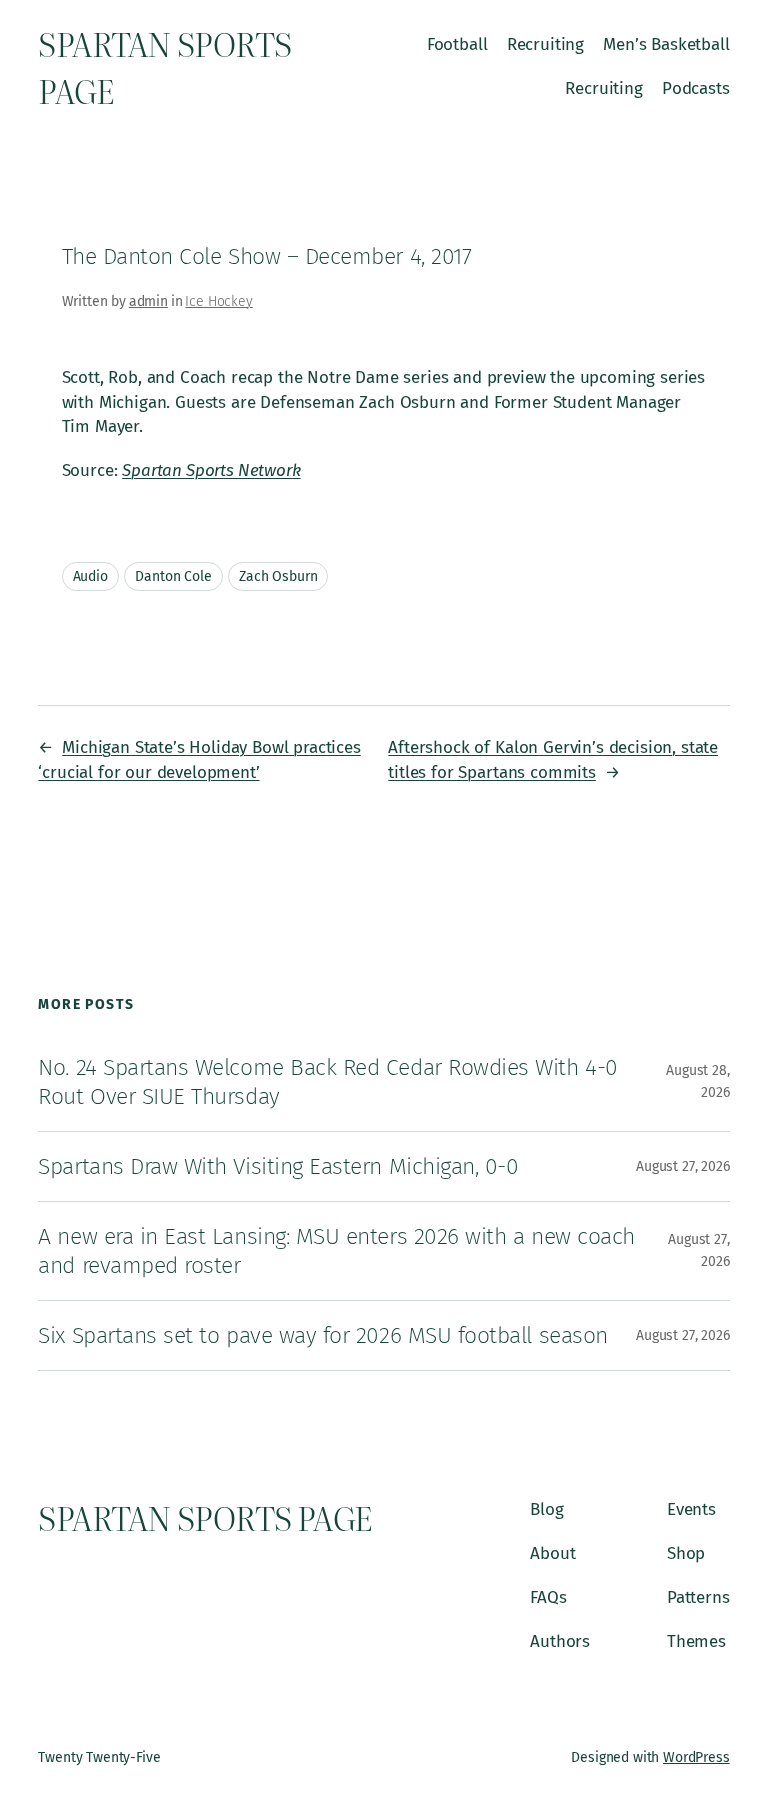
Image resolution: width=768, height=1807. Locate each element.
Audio (90, 576)
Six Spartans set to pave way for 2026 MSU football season (322, 1335)
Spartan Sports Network (211, 470)
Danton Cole (173, 576)
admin (148, 301)
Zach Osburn (278, 576)
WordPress (696, 1757)
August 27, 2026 (683, 1166)
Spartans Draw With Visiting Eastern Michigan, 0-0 (278, 1166)
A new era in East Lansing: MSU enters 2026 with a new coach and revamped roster (336, 1250)
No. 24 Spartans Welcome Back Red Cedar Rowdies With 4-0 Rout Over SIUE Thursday (327, 1081)
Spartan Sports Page (205, 1517)
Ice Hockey (218, 301)
